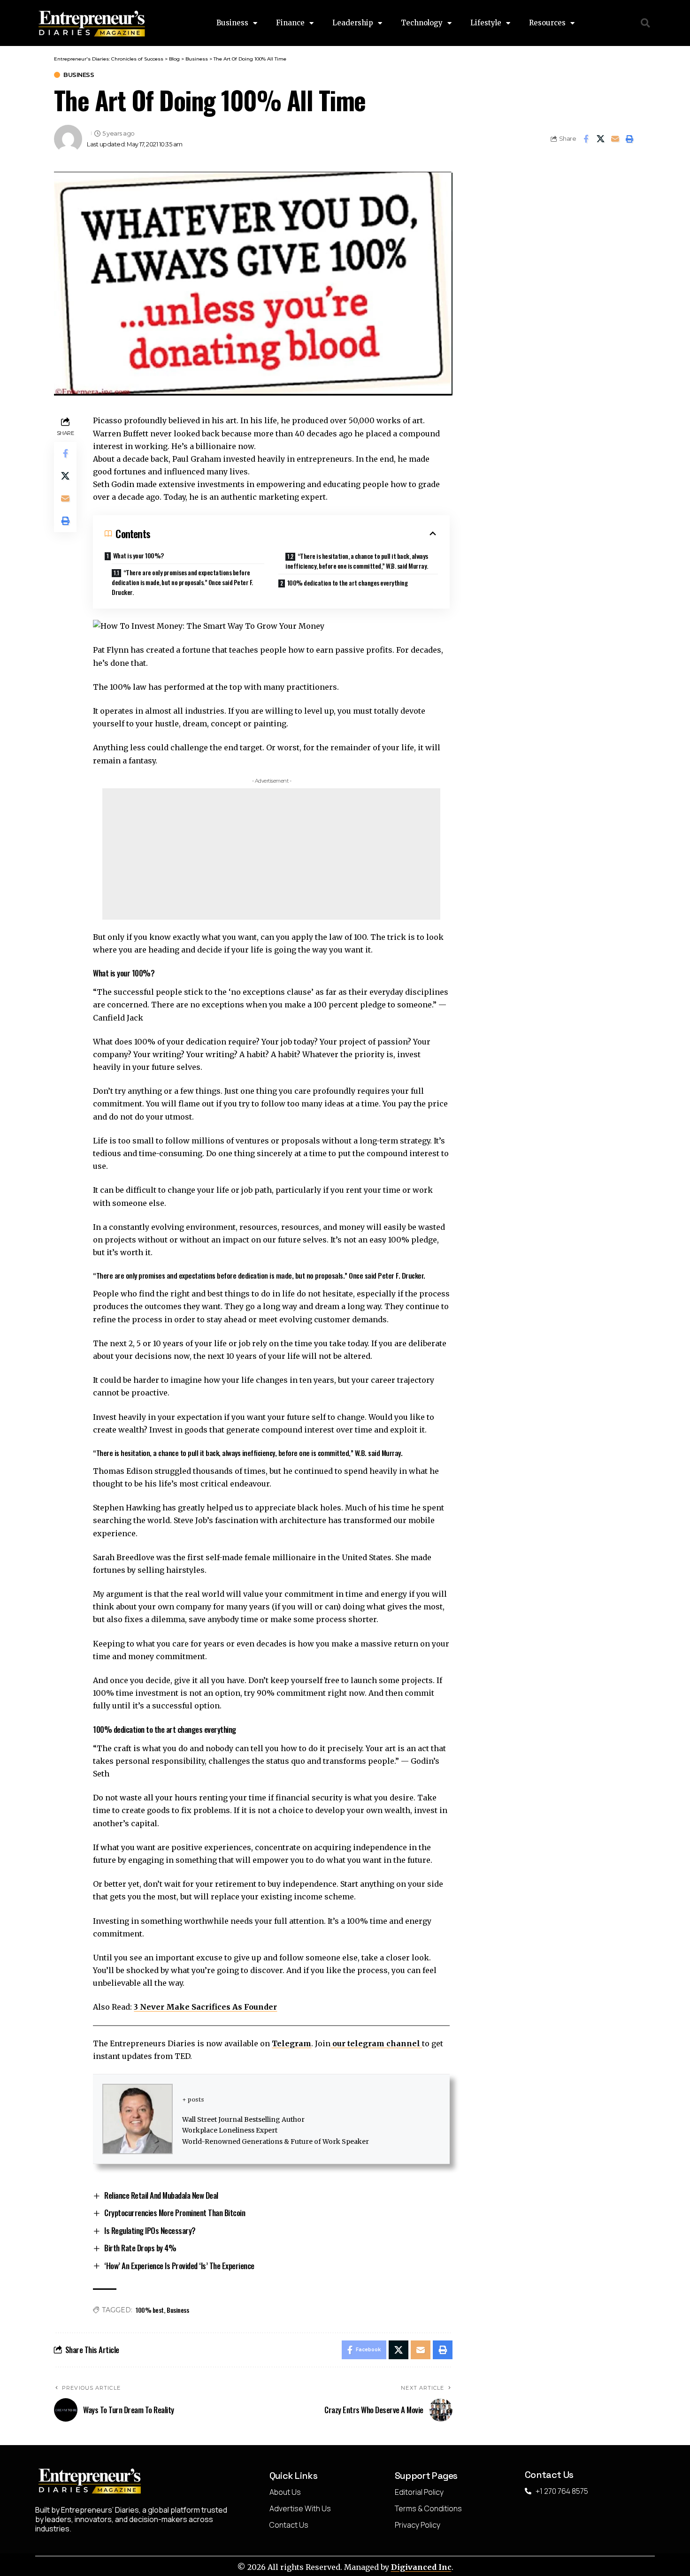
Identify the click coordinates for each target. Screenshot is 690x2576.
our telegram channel (376, 2043)
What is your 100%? (138, 555)
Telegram (291, 2043)
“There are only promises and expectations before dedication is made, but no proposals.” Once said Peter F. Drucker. (182, 582)
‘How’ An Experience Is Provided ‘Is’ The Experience (179, 2266)
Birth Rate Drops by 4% (140, 2248)
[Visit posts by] (68, 139)
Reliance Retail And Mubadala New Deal (161, 2195)
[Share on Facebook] (586, 139)
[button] (646, 23)
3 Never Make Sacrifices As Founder (205, 2007)
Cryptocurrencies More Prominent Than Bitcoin (175, 2213)
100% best (150, 2310)
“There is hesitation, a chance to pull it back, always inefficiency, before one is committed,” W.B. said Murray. (357, 561)
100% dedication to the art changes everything (348, 583)
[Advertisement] (271, 854)
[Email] (615, 139)
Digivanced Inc (421, 2567)
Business (79, 75)
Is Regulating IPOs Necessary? (150, 2230)
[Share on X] (600, 139)
